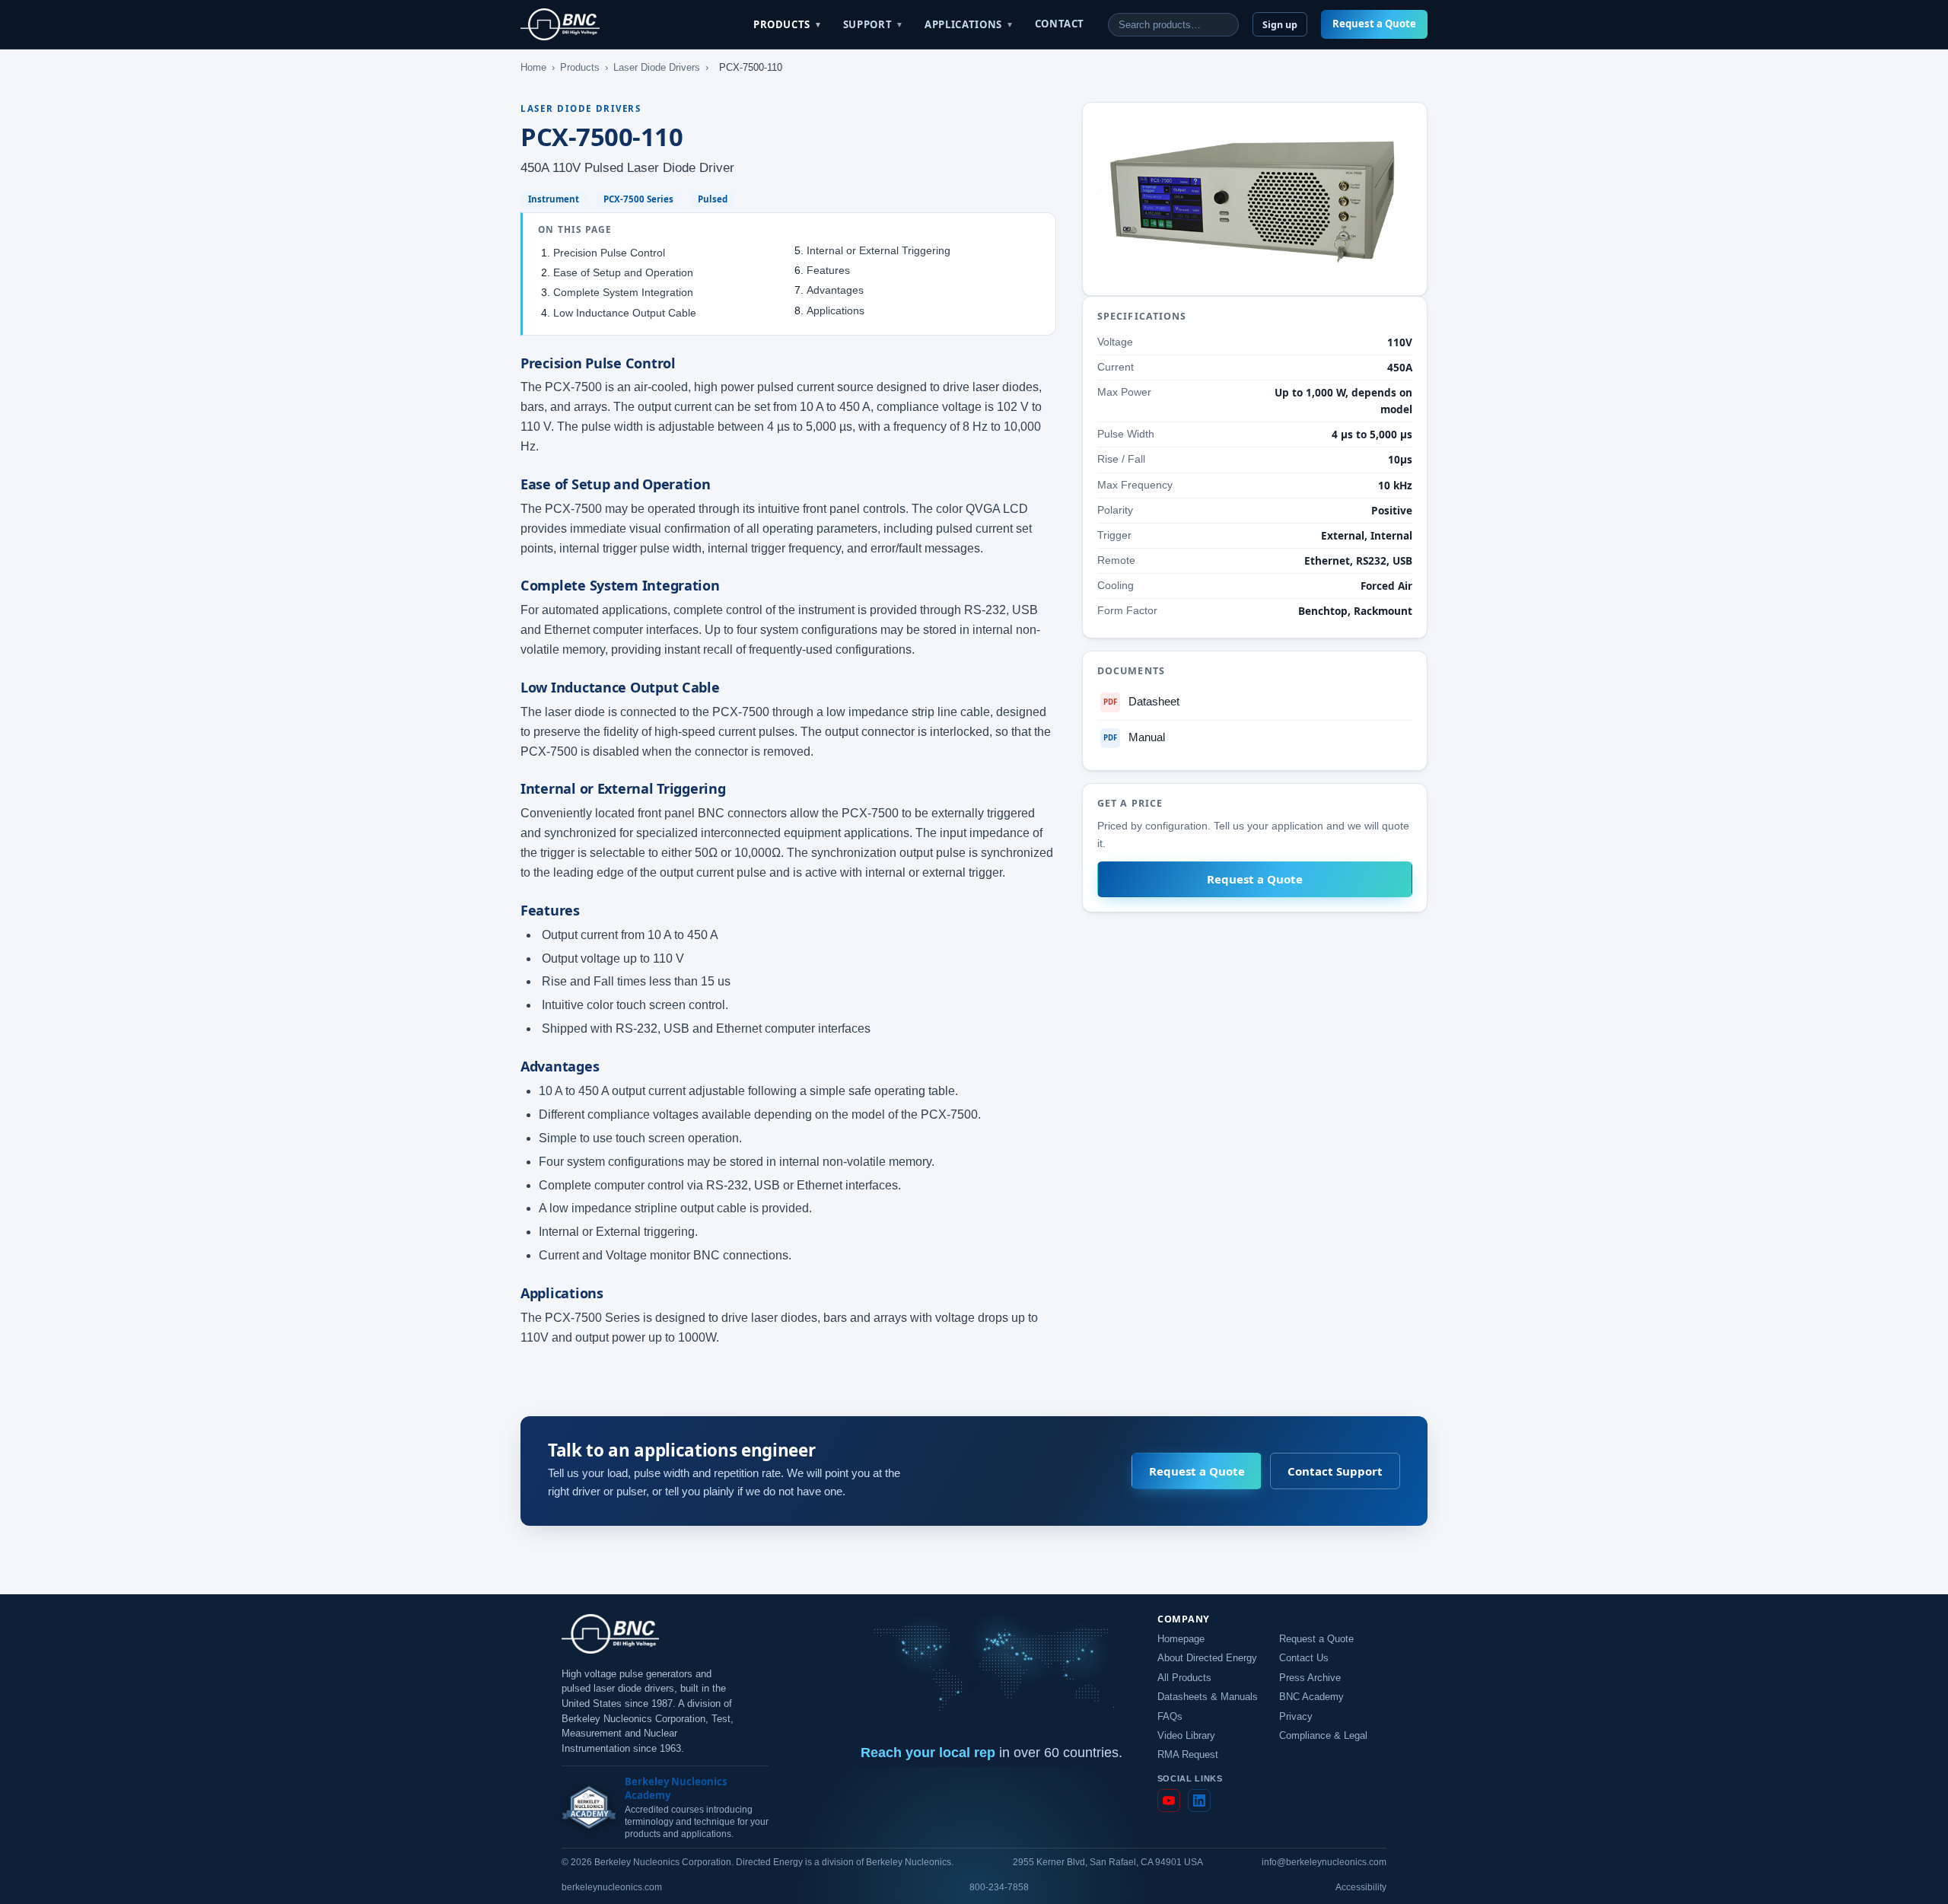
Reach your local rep (928, 1753)
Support (874, 24)
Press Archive (1310, 1678)
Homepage (1181, 1639)
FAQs (1170, 1717)
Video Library (1186, 1736)
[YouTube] (1169, 1801)
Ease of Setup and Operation (623, 272)
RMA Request (1188, 1755)
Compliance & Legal (1323, 1736)
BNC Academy (1311, 1697)
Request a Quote (1374, 24)
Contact (1060, 24)
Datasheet (1141, 702)
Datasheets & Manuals (1208, 1697)
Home (533, 67)
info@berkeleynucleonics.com (1324, 1862)
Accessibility (1361, 1887)
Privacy (1296, 1717)
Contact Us (1304, 1658)
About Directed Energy (1207, 1658)
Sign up (1280, 25)
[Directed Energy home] (560, 24)
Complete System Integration (623, 292)
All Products (1184, 1678)
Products (788, 24)
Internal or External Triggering (879, 250)
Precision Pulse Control (609, 253)
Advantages (835, 290)
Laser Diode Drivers (657, 67)
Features (828, 270)
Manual (1134, 737)
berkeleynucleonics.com (612, 1887)
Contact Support (1335, 1471)
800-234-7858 (999, 1887)
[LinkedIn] (1199, 1801)
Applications (969, 24)
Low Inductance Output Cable (625, 313)
